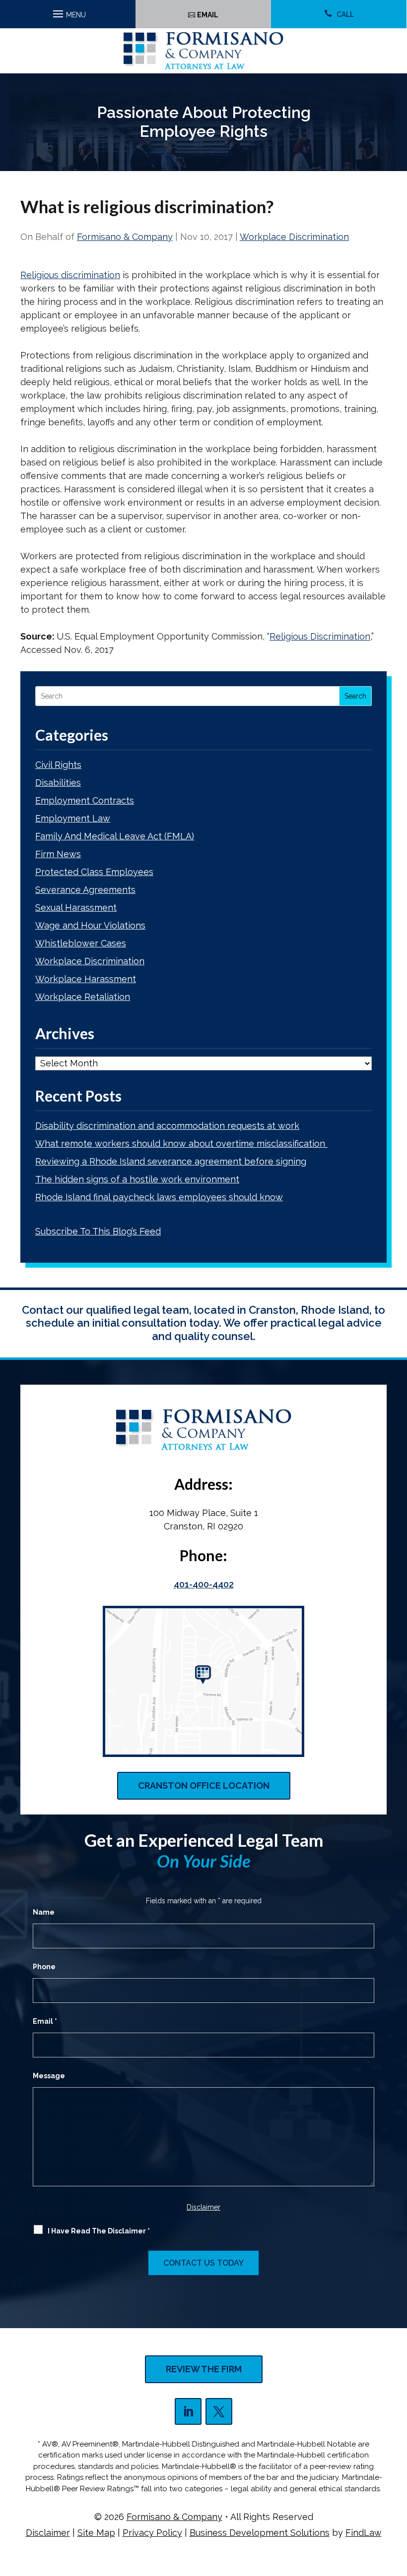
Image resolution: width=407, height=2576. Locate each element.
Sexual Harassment (76, 907)
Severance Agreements (85, 890)
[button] (68, 11)
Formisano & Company (125, 237)
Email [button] (208, 15)
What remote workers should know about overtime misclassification (181, 1143)
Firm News (58, 854)
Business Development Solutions (260, 2533)
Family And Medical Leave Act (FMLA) (115, 836)
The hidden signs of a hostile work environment (137, 1179)
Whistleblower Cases (81, 943)
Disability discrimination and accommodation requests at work (167, 1126)
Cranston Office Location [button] (204, 1786)
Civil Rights (58, 765)
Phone (44, 1967)
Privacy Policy (152, 2533)
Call (345, 14)
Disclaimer (203, 2207)
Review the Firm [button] (204, 2369)
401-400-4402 (204, 1584)
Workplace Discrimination (294, 237)
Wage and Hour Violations (90, 925)
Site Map (96, 2533)
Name (44, 1912)
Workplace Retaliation (83, 997)
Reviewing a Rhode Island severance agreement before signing (171, 1161)
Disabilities (58, 783)
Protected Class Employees (94, 872)
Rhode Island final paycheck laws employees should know (159, 1197)
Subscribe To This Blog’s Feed (98, 1231)
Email (45, 2021)
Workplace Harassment (86, 979)
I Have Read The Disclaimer (99, 2231)
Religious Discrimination (320, 636)
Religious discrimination (70, 275)
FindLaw (364, 2533)
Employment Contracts (85, 800)
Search (355, 696)
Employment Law (73, 818)
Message (49, 2076)
